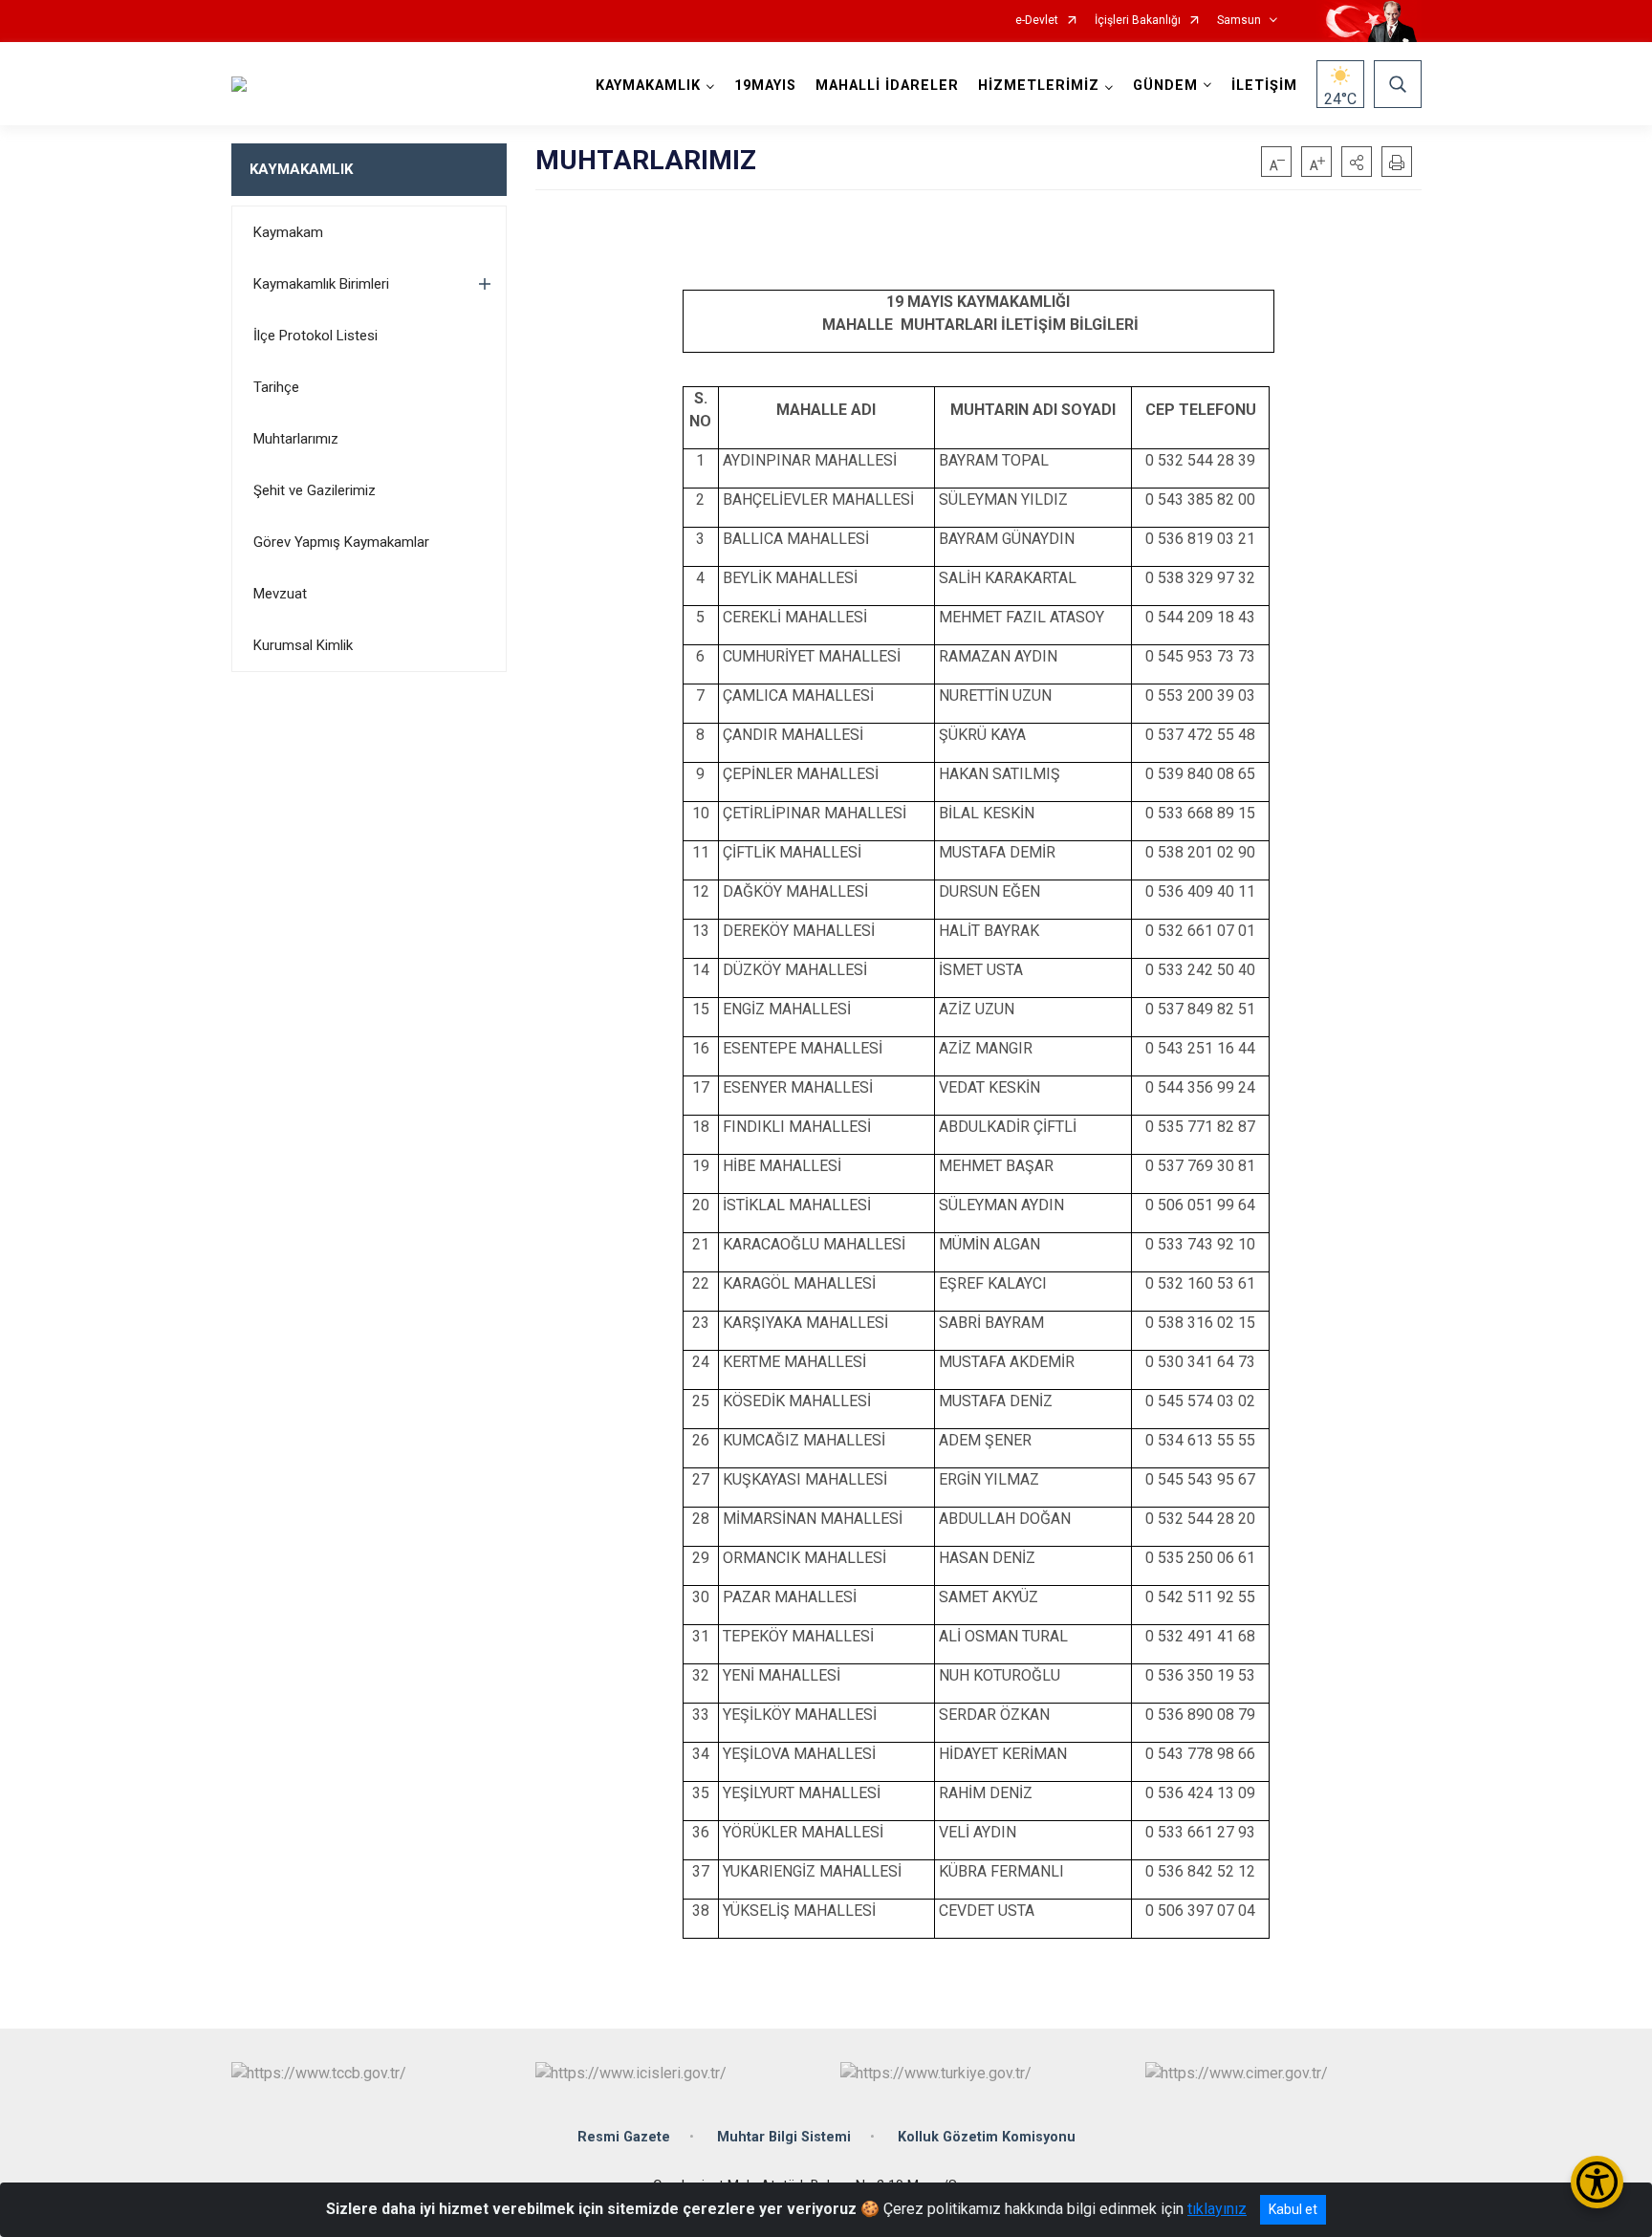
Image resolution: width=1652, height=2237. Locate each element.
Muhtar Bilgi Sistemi (784, 2137)
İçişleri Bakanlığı (1138, 21)
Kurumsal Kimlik (303, 645)
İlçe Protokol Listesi (315, 336)
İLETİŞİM (1264, 86)
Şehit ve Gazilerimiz (315, 490)
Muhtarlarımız (296, 439)
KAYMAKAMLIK (301, 169)
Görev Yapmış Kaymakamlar (341, 542)
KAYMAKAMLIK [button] (648, 86)
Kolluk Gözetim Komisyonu (987, 2137)
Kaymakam (288, 232)
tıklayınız (1217, 2209)
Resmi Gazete (624, 2137)
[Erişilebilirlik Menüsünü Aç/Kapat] (1597, 2182)
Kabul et (1293, 2209)
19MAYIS (765, 86)
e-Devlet (1037, 21)
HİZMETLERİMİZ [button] (1039, 86)
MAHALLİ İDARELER (887, 86)
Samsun (1239, 21)
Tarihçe (276, 387)
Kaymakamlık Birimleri (321, 284)
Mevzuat (280, 594)
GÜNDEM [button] (1165, 86)
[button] (1357, 162)
